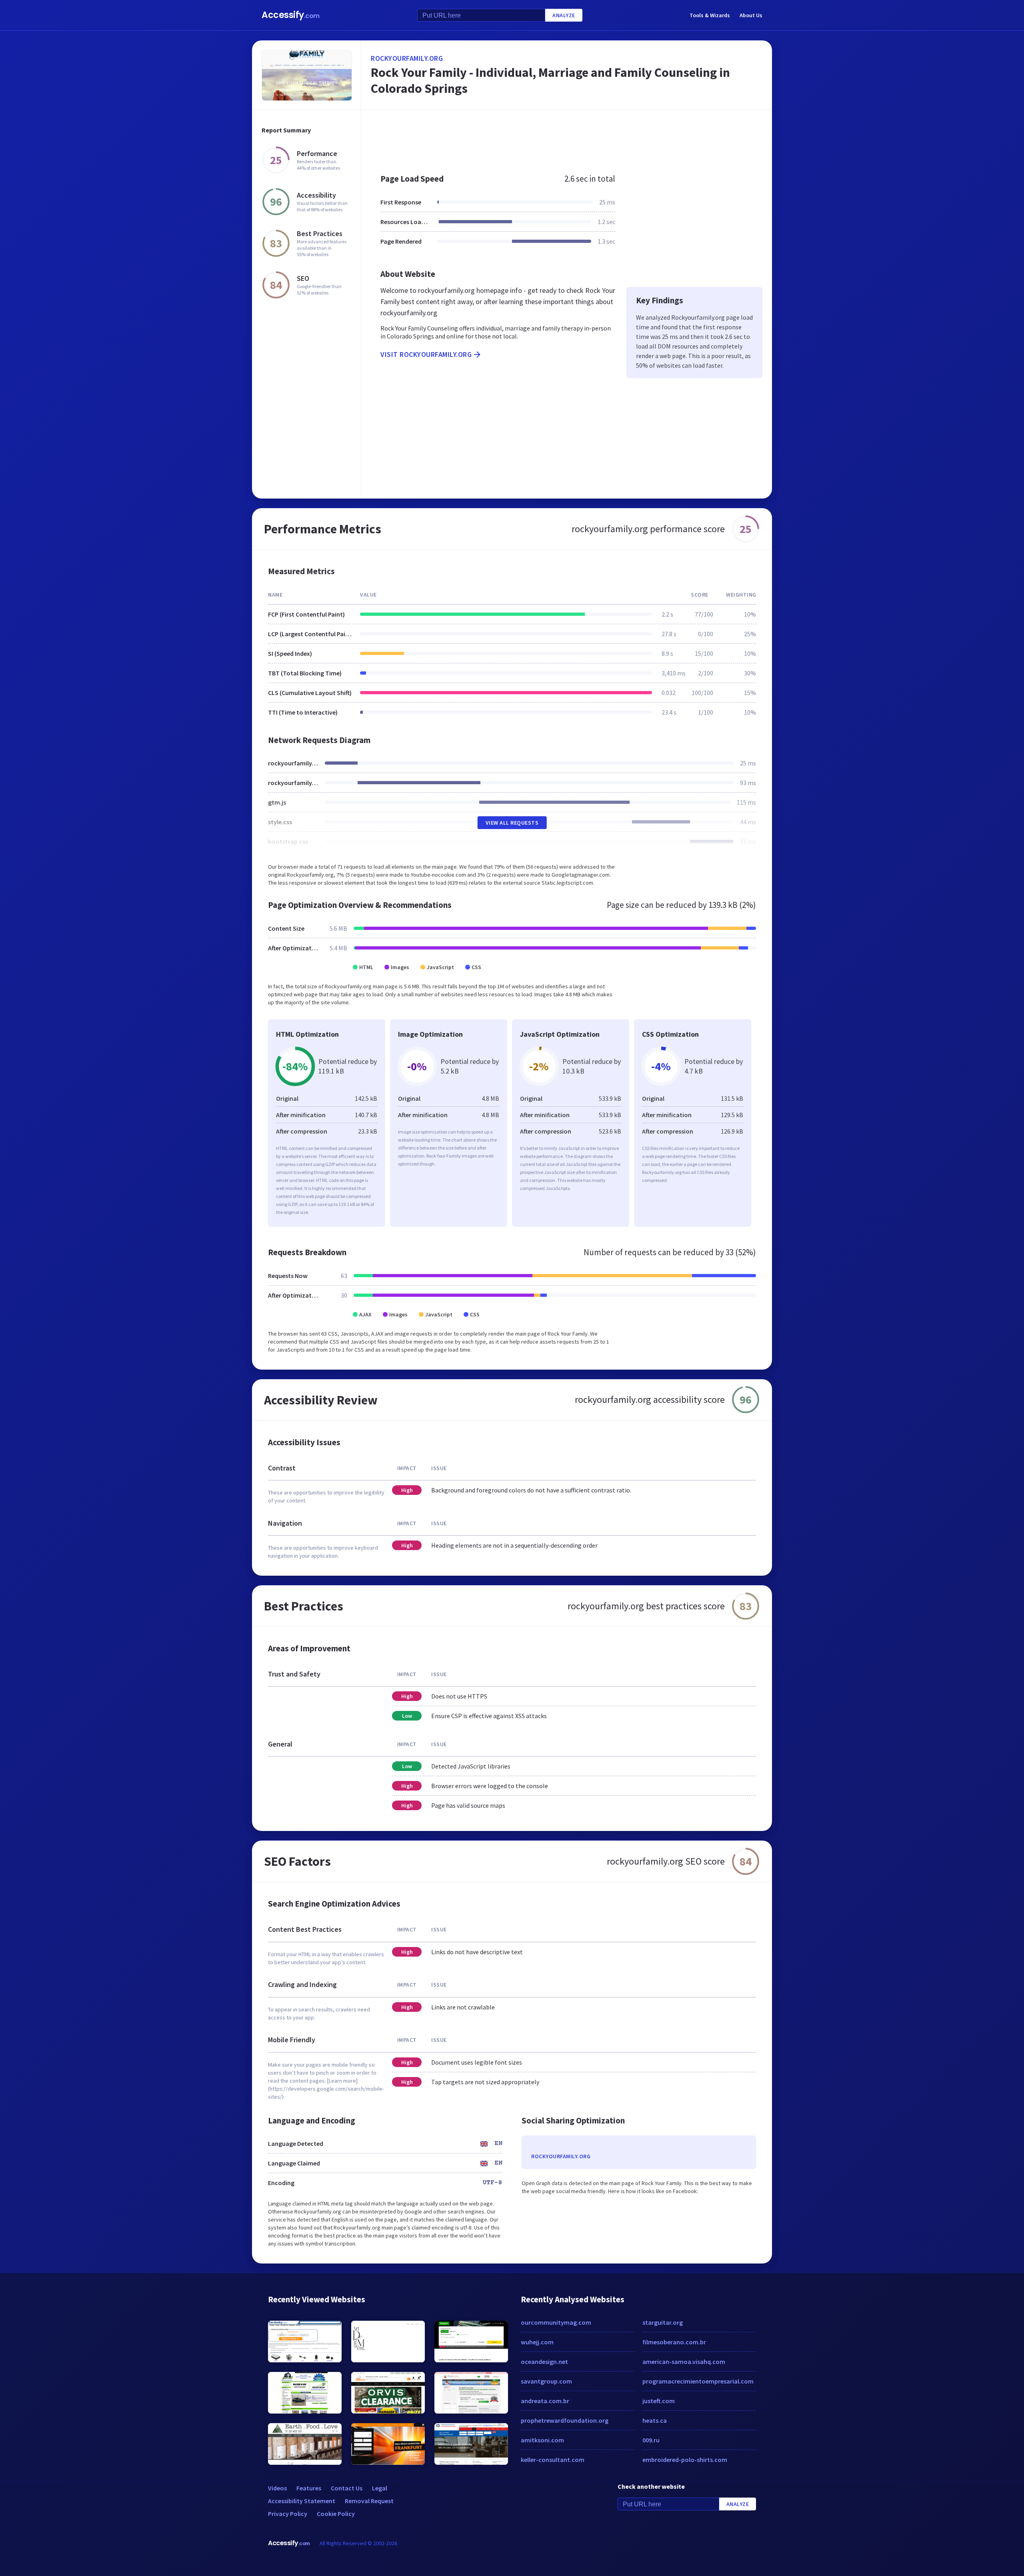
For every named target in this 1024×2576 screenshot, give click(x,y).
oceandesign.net (544, 2362)
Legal (380, 2488)
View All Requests (512, 823)
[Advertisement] (567, 138)
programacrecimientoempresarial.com (698, 2381)
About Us (751, 15)
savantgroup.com (546, 2381)
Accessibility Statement (302, 2501)
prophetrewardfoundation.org (565, 2420)
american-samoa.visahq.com (684, 2362)
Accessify (291, 15)
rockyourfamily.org (407, 58)
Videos (277, 2488)
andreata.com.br (545, 2401)
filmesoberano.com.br (674, 2342)
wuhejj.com (537, 2342)
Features (309, 2488)
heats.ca (655, 2420)
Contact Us (347, 2488)
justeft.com (659, 2401)
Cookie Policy (336, 2514)
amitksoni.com (542, 2440)
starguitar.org (663, 2322)
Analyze (564, 15)
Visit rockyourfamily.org (426, 354)
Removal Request (369, 2501)
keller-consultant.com (553, 2460)
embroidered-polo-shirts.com (685, 2460)
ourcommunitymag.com (556, 2322)
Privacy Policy (288, 2514)
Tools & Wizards (710, 15)
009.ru (651, 2440)
